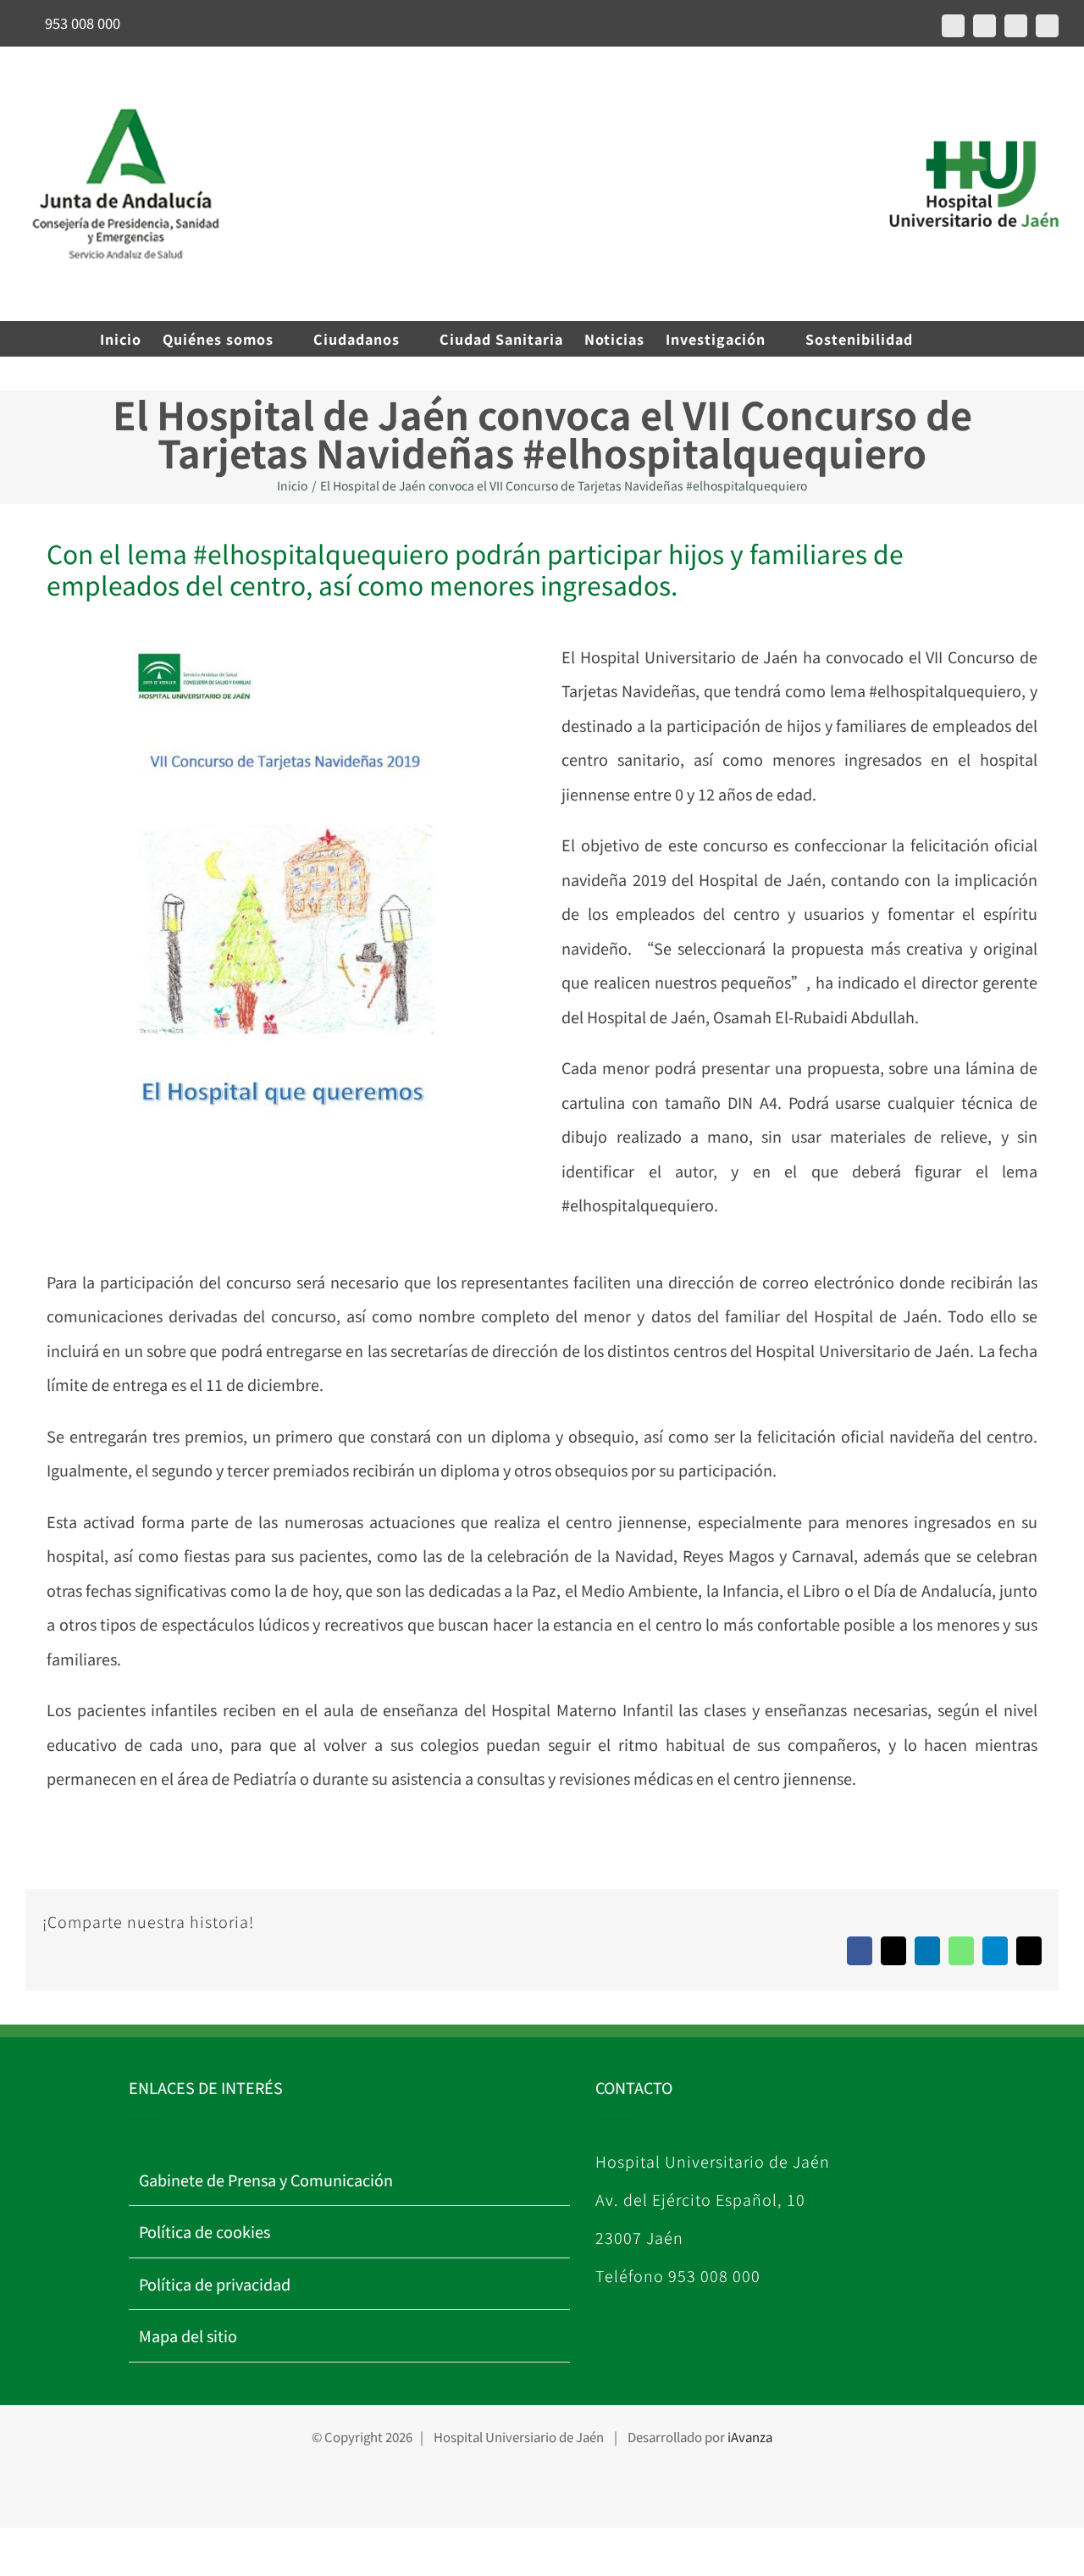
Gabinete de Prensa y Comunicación (266, 2180)
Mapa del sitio (188, 2335)
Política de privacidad (215, 2284)
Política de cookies (205, 2231)
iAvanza (750, 2437)
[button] (958, 339)
